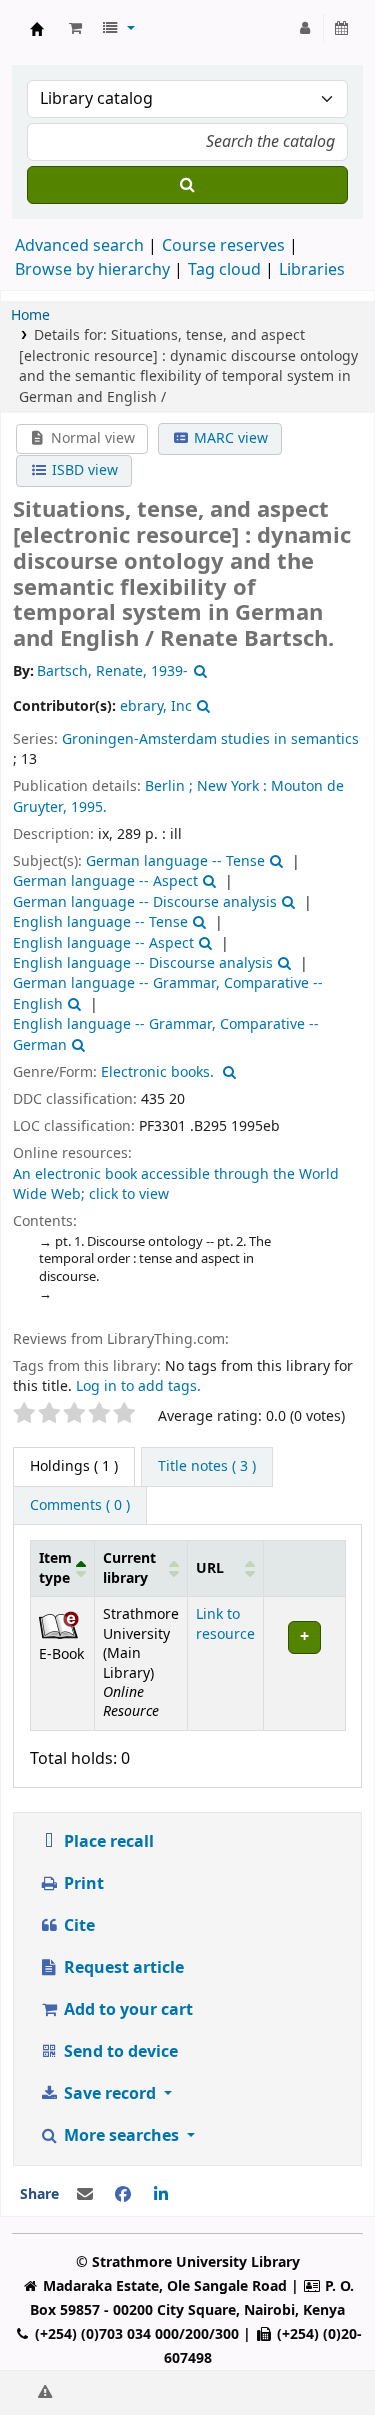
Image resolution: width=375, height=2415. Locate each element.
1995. (89, 807)
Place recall (107, 1842)
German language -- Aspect (105, 881)
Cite (77, 1926)
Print (82, 1884)
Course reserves (223, 246)
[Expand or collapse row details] (305, 1664)
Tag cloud (224, 270)
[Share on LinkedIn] (161, 2195)
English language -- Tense (100, 922)
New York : (232, 786)
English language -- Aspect (103, 943)
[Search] (187, 185)
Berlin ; (169, 786)
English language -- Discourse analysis (143, 963)
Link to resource (225, 1624)
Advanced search (79, 246)
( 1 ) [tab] (74, 1466)
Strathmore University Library (37, 29)
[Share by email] (85, 2195)
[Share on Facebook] (123, 2195)
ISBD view (83, 470)
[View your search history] (342, 29)
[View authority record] (198, 671)
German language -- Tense (175, 861)
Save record (110, 2094)
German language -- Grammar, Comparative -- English (168, 993)
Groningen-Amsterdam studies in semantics (210, 739)
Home (30, 315)
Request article (122, 1968)
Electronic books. (157, 1072)
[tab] (207, 1467)
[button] (75, 29)
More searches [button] (121, 2136)
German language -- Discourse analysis (145, 902)
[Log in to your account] (305, 29)
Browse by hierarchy (92, 270)
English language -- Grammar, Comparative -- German (166, 1034)
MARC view (229, 438)
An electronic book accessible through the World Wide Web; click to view (176, 1184)
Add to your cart (126, 2010)
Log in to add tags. (138, 1386)
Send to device (119, 2052)
